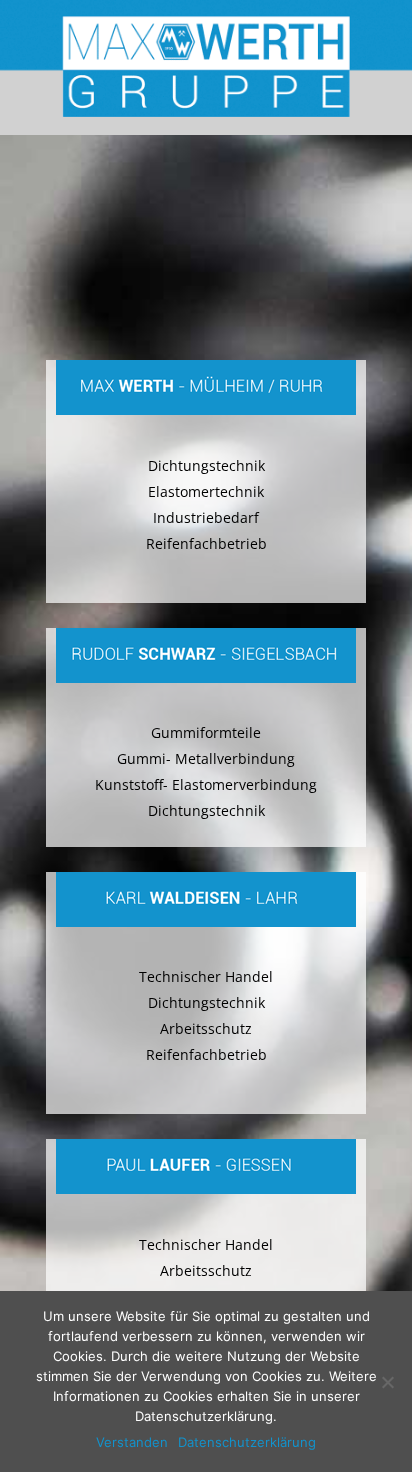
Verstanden (132, 1442)
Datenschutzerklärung (247, 1442)
